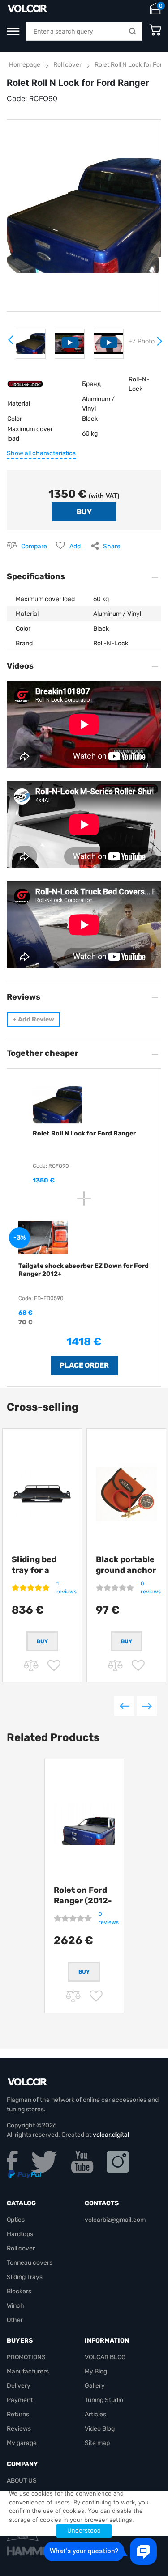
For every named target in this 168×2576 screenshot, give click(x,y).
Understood (84, 2530)
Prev (11, 343)
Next (159, 345)
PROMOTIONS (26, 2357)
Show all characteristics (41, 453)
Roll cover (67, 65)
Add (75, 546)
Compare (34, 546)
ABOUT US (22, 2481)
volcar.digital (111, 2135)
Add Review (33, 1019)
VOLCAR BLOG (105, 2357)
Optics (16, 2220)
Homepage (25, 65)
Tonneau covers (30, 2263)
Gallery (95, 2386)
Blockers (19, 2291)
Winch (15, 2306)
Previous (124, 1706)
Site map (97, 2443)
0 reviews (151, 1588)
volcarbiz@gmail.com (115, 2220)
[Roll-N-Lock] (25, 383)
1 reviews (67, 1588)
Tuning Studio (104, 2400)
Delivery (19, 2386)
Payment (20, 2400)
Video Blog (100, 2429)
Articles (95, 2414)
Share (112, 546)
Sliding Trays (25, 2277)
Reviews (19, 2429)
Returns (18, 2414)
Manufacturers (28, 2371)
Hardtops (20, 2234)
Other (15, 2320)
